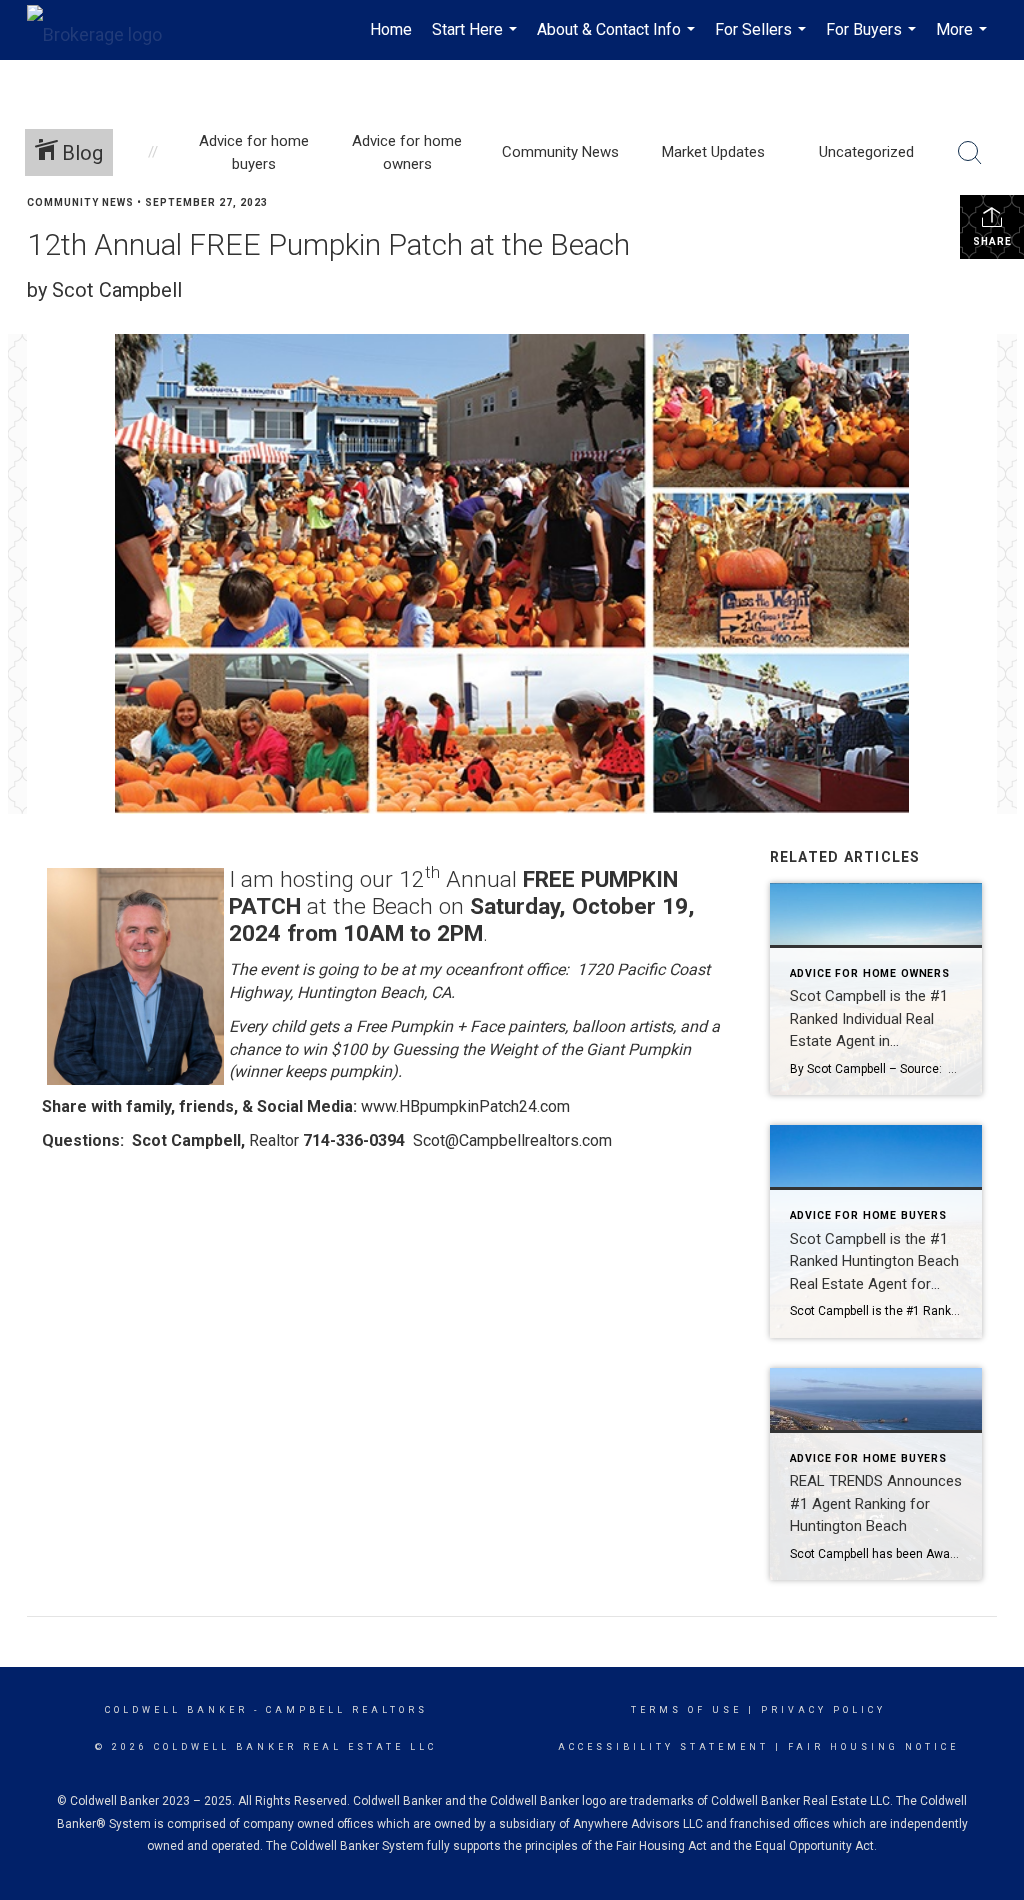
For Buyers (873, 40)
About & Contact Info (618, 40)
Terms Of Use (686, 1710)
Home (391, 29)
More (964, 40)
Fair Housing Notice (873, 1747)
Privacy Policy (823, 1710)
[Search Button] (970, 153)
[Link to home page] (104, 30)
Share (992, 241)
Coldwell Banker (176, 1710)
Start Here (477, 40)
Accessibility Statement (663, 1747)
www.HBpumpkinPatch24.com (465, 1106)
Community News (80, 202)
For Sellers (763, 40)
